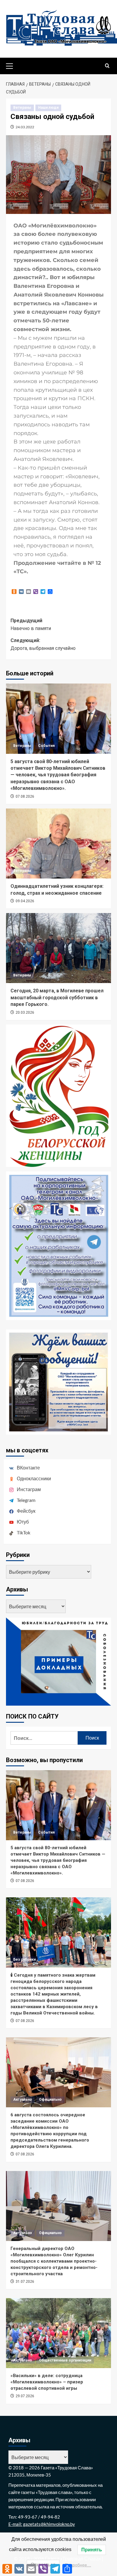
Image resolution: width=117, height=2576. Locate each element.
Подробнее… (78, 2565)
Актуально (23, 2099)
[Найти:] (44, 1738)
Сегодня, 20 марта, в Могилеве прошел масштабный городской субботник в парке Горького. (57, 997)
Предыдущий (31, 624)
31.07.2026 (25, 2282)
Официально (50, 2099)
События (46, 746)
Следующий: (43, 644)
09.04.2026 (25, 901)
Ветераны (22, 108)
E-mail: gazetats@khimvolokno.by (42, 2524)
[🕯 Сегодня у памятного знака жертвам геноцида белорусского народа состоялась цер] (58, 1932)
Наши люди (48, 108)
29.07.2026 (25, 2396)
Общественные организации (65, 2360)
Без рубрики (24, 1959)
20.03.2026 (25, 1012)
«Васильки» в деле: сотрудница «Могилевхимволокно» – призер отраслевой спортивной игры (47, 2382)
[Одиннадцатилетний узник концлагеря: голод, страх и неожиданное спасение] (58, 843)
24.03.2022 (25, 127)
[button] (12, 65)
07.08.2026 (25, 796)
